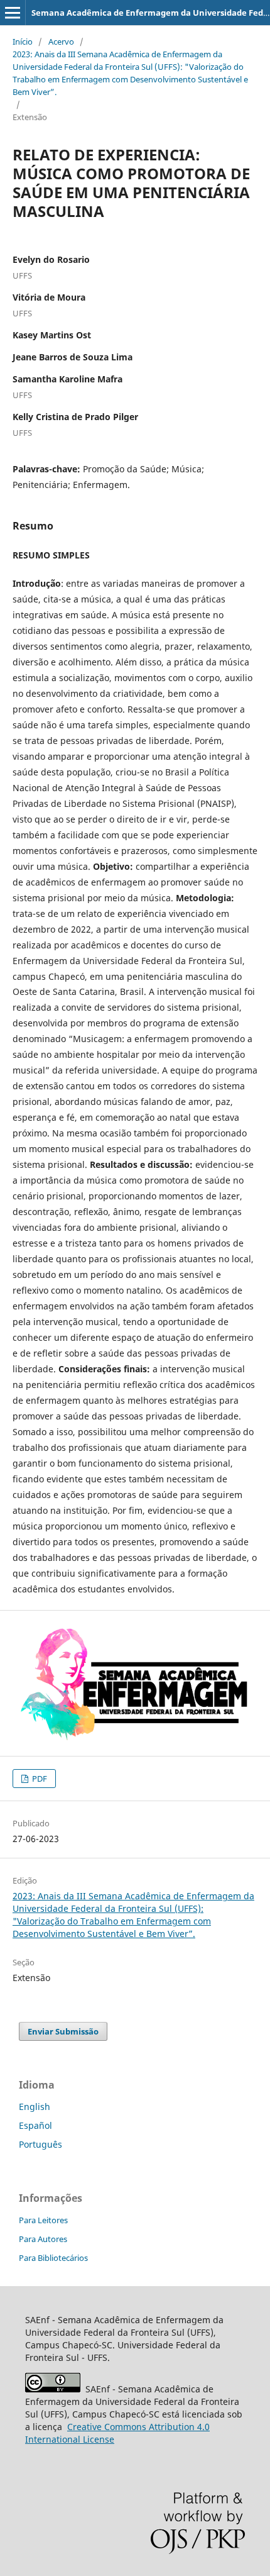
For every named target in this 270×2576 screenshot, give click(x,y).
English (35, 2107)
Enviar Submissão (63, 2031)
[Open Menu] (13, 13)
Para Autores (43, 2239)
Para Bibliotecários (53, 2258)
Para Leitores (43, 2220)
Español (35, 2125)
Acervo (61, 42)
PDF (39, 1779)
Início (23, 42)
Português (40, 2144)
